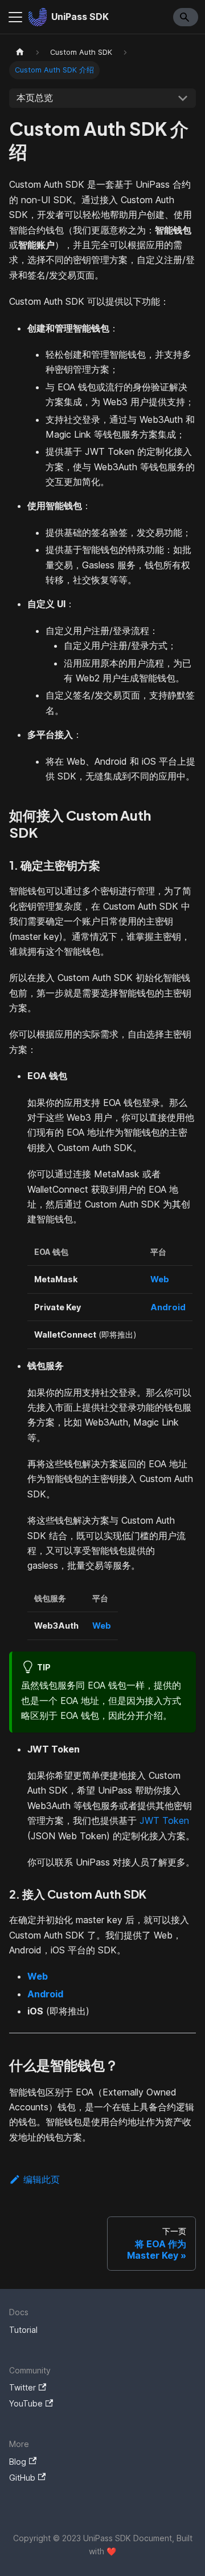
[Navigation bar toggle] (15, 17)
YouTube (26, 2403)
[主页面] (20, 52)
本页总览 (35, 98)
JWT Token (164, 1820)
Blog (18, 2462)
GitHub (22, 2478)
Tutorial (23, 2330)
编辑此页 (42, 2179)
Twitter (22, 2387)
